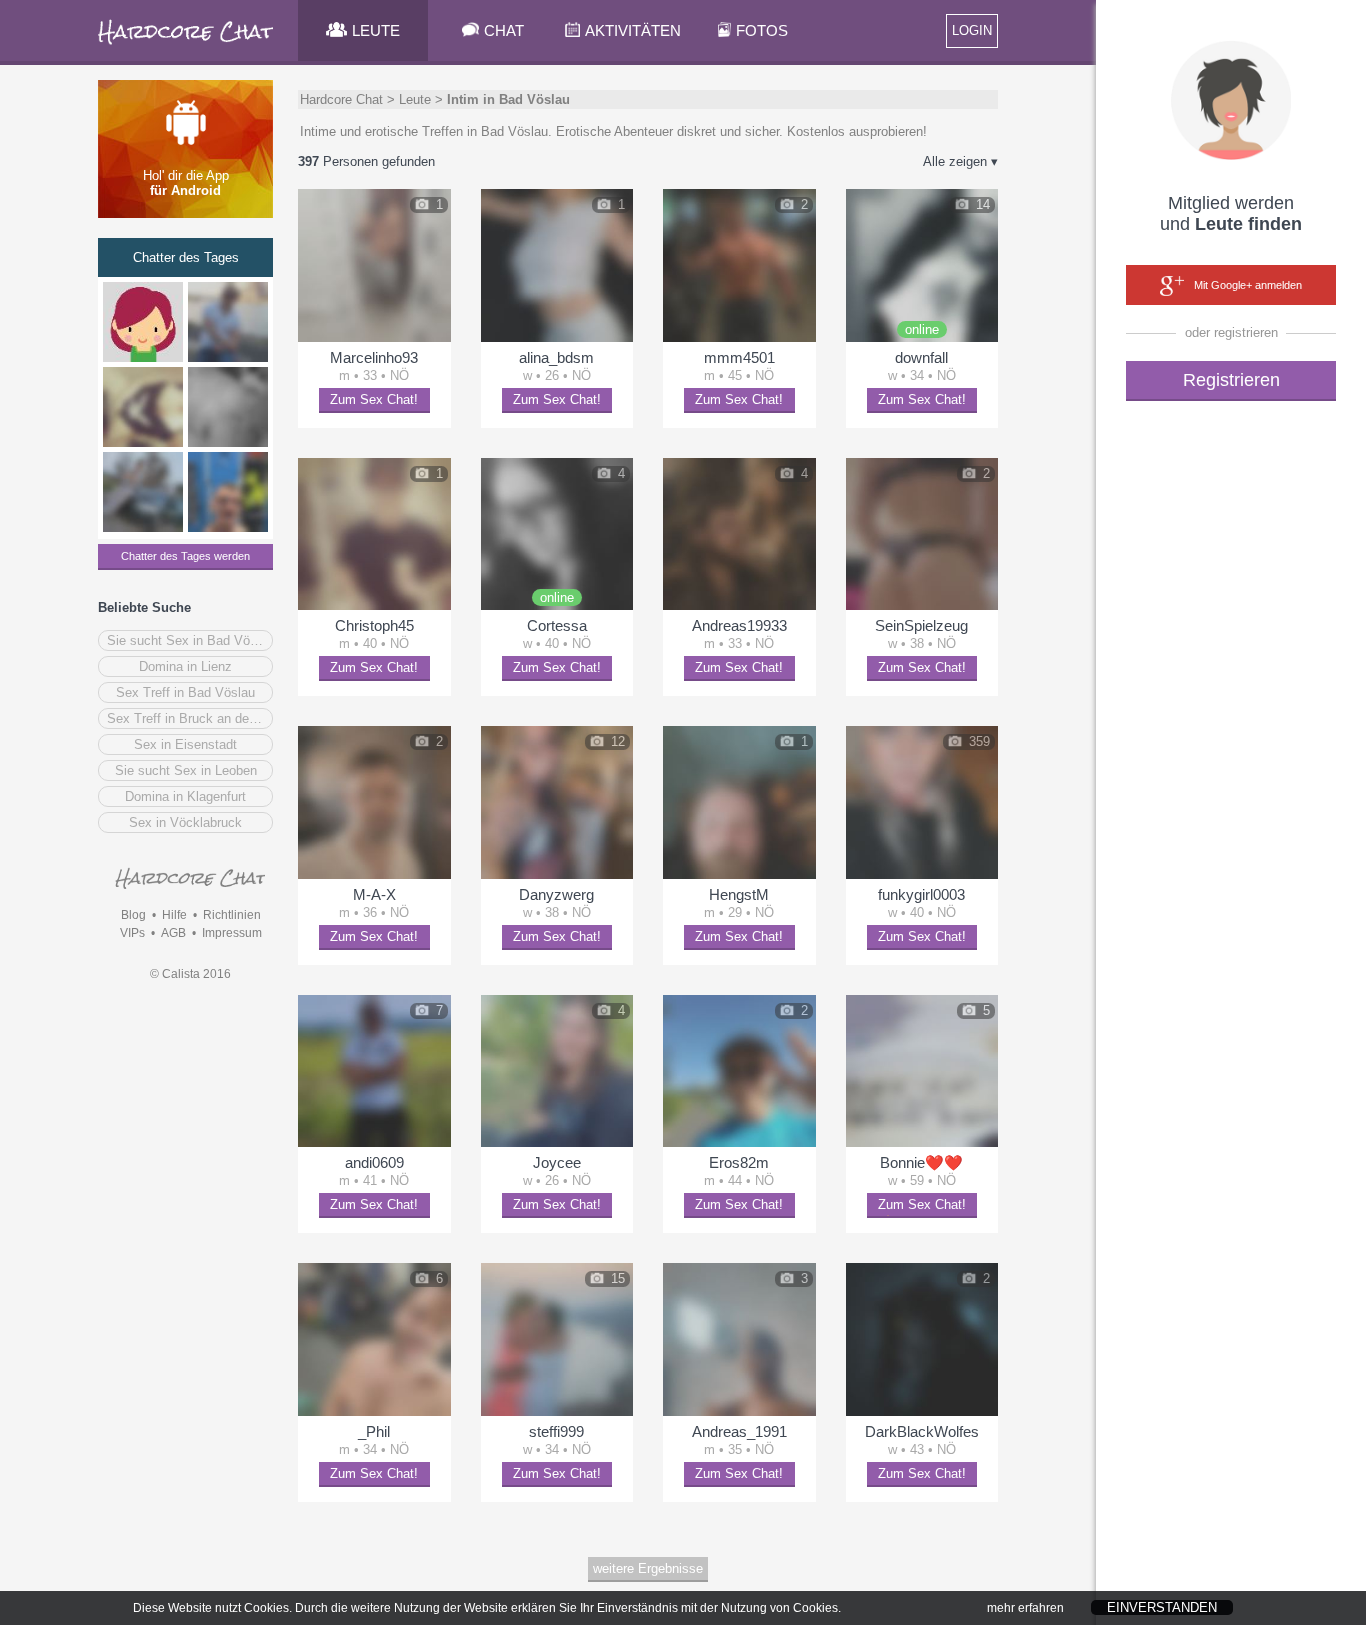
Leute (415, 99)
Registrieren (1231, 380)
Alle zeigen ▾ (960, 161)
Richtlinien (232, 915)
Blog (133, 915)
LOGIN (972, 30)
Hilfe (174, 915)
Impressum (232, 933)
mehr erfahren (1025, 1608)
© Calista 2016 (190, 974)
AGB (173, 933)
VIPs (132, 933)
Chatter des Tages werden (185, 556)
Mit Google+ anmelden (1248, 285)
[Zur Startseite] (187, 44)
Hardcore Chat (341, 99)
